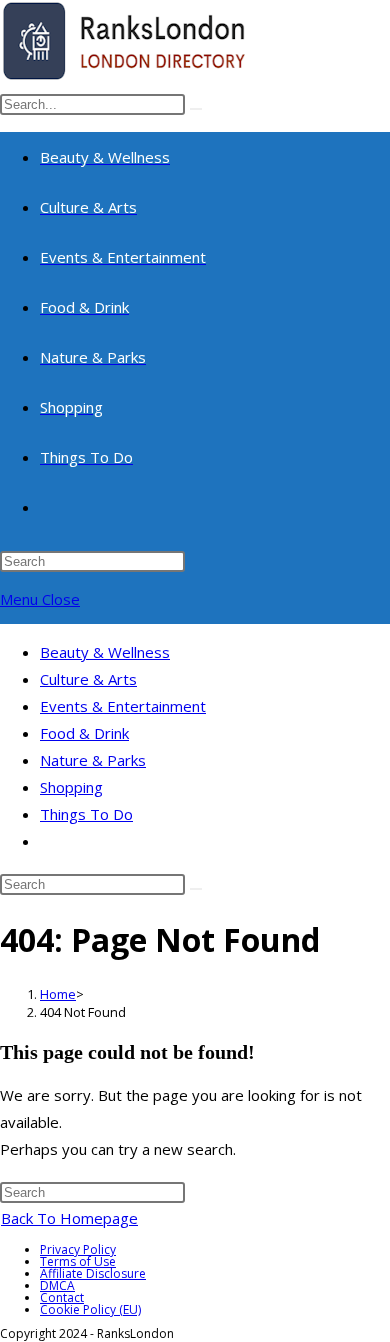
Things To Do (86, 814)
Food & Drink (84, 733)
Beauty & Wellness (105, 652)
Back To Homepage (69, 1218)
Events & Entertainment (123, 706)
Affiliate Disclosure (93, 1273)
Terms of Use (78, 1261)
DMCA (57, 1285)
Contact (62, 1297)
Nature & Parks (93, 760)
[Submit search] (196, 889)
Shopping (71, 787)
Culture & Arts (88, 679)
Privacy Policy (78, 1249)
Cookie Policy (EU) (90, 1309)
